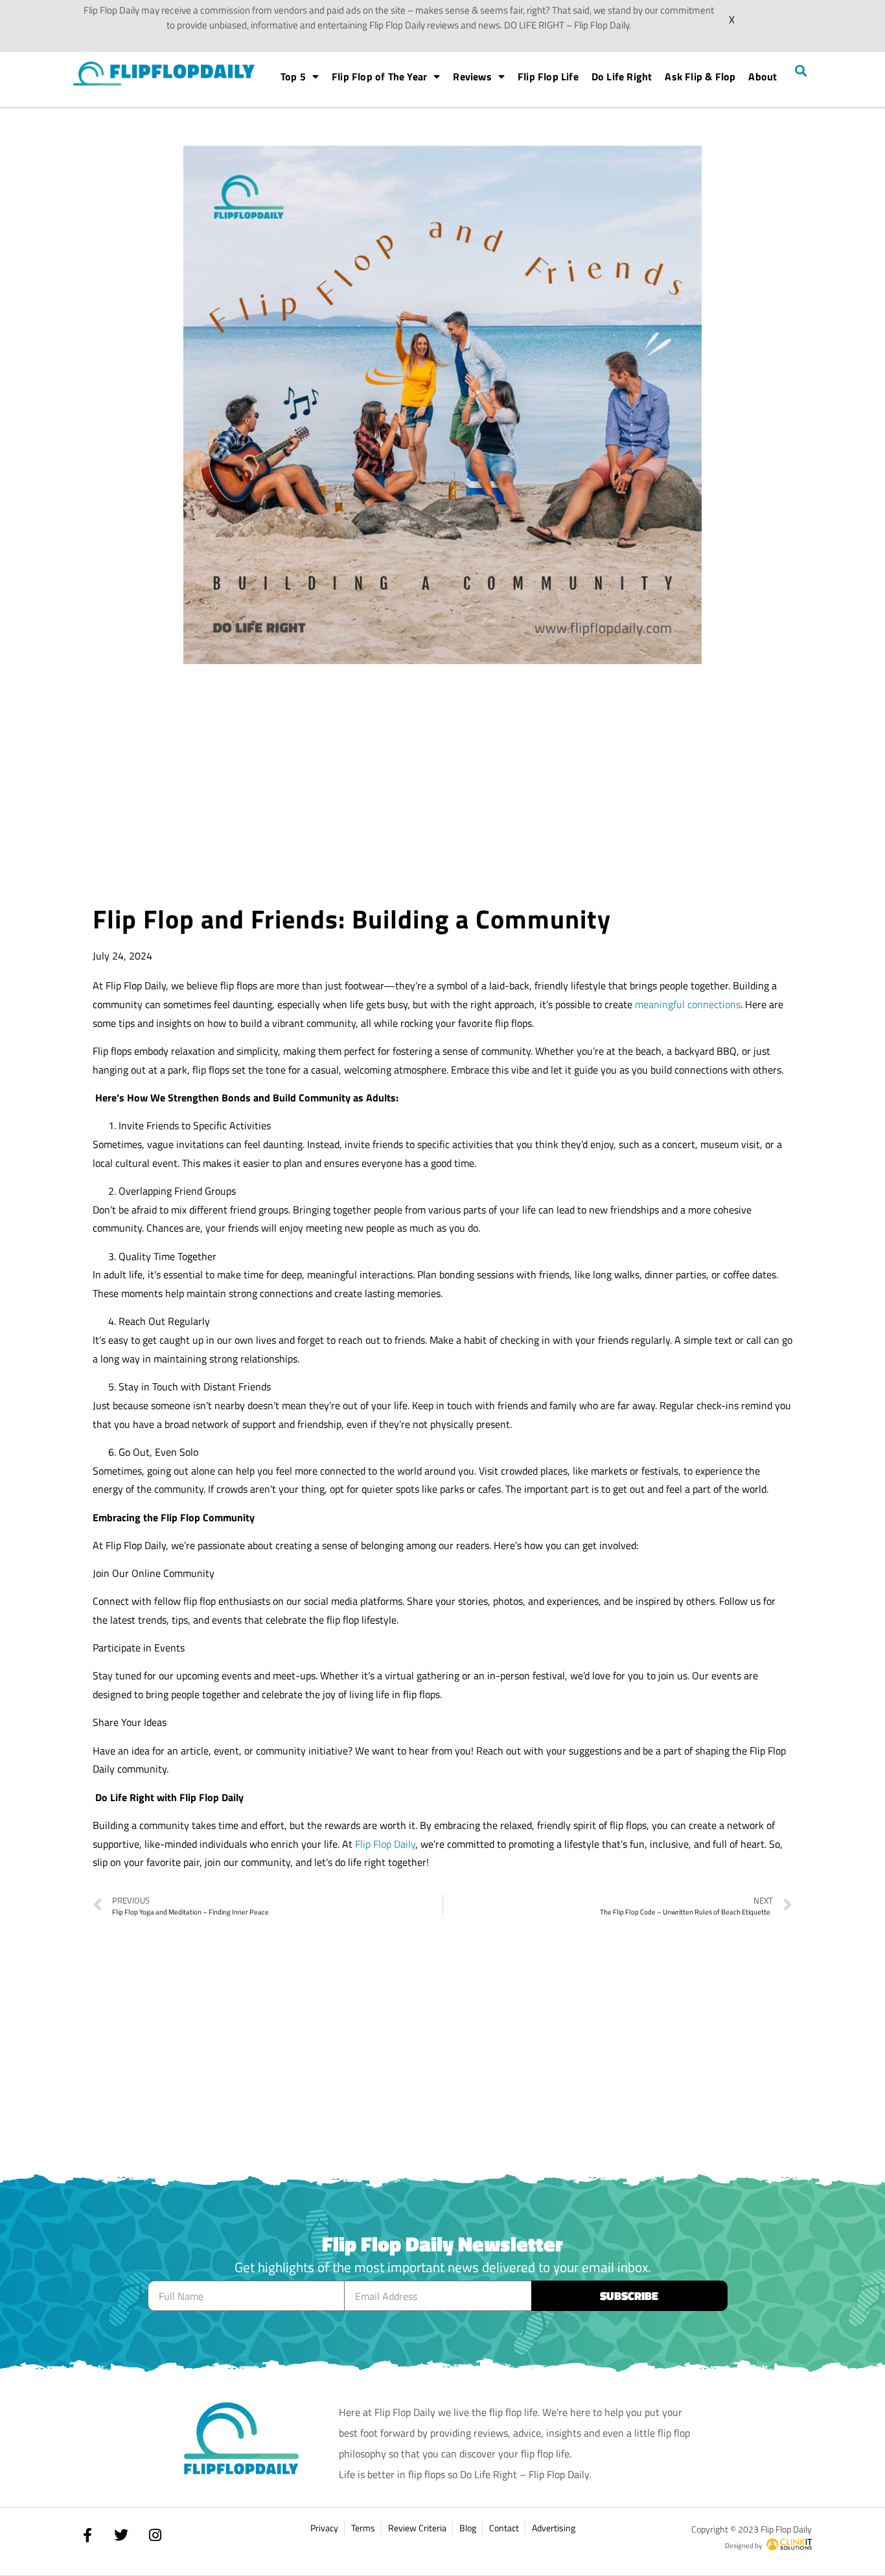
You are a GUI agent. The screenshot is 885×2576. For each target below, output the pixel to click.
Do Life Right (622, 76)
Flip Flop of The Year (379, 76)
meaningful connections (688, 1004)
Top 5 (293, 76)
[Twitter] (121, 2535)
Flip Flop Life (548, 76)
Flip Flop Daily (385, 1844)
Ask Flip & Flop (700, 76)
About (763, 76)
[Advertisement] (442, 787)
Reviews (472, 76)
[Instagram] (155, 2535)
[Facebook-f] (87, 2535)
